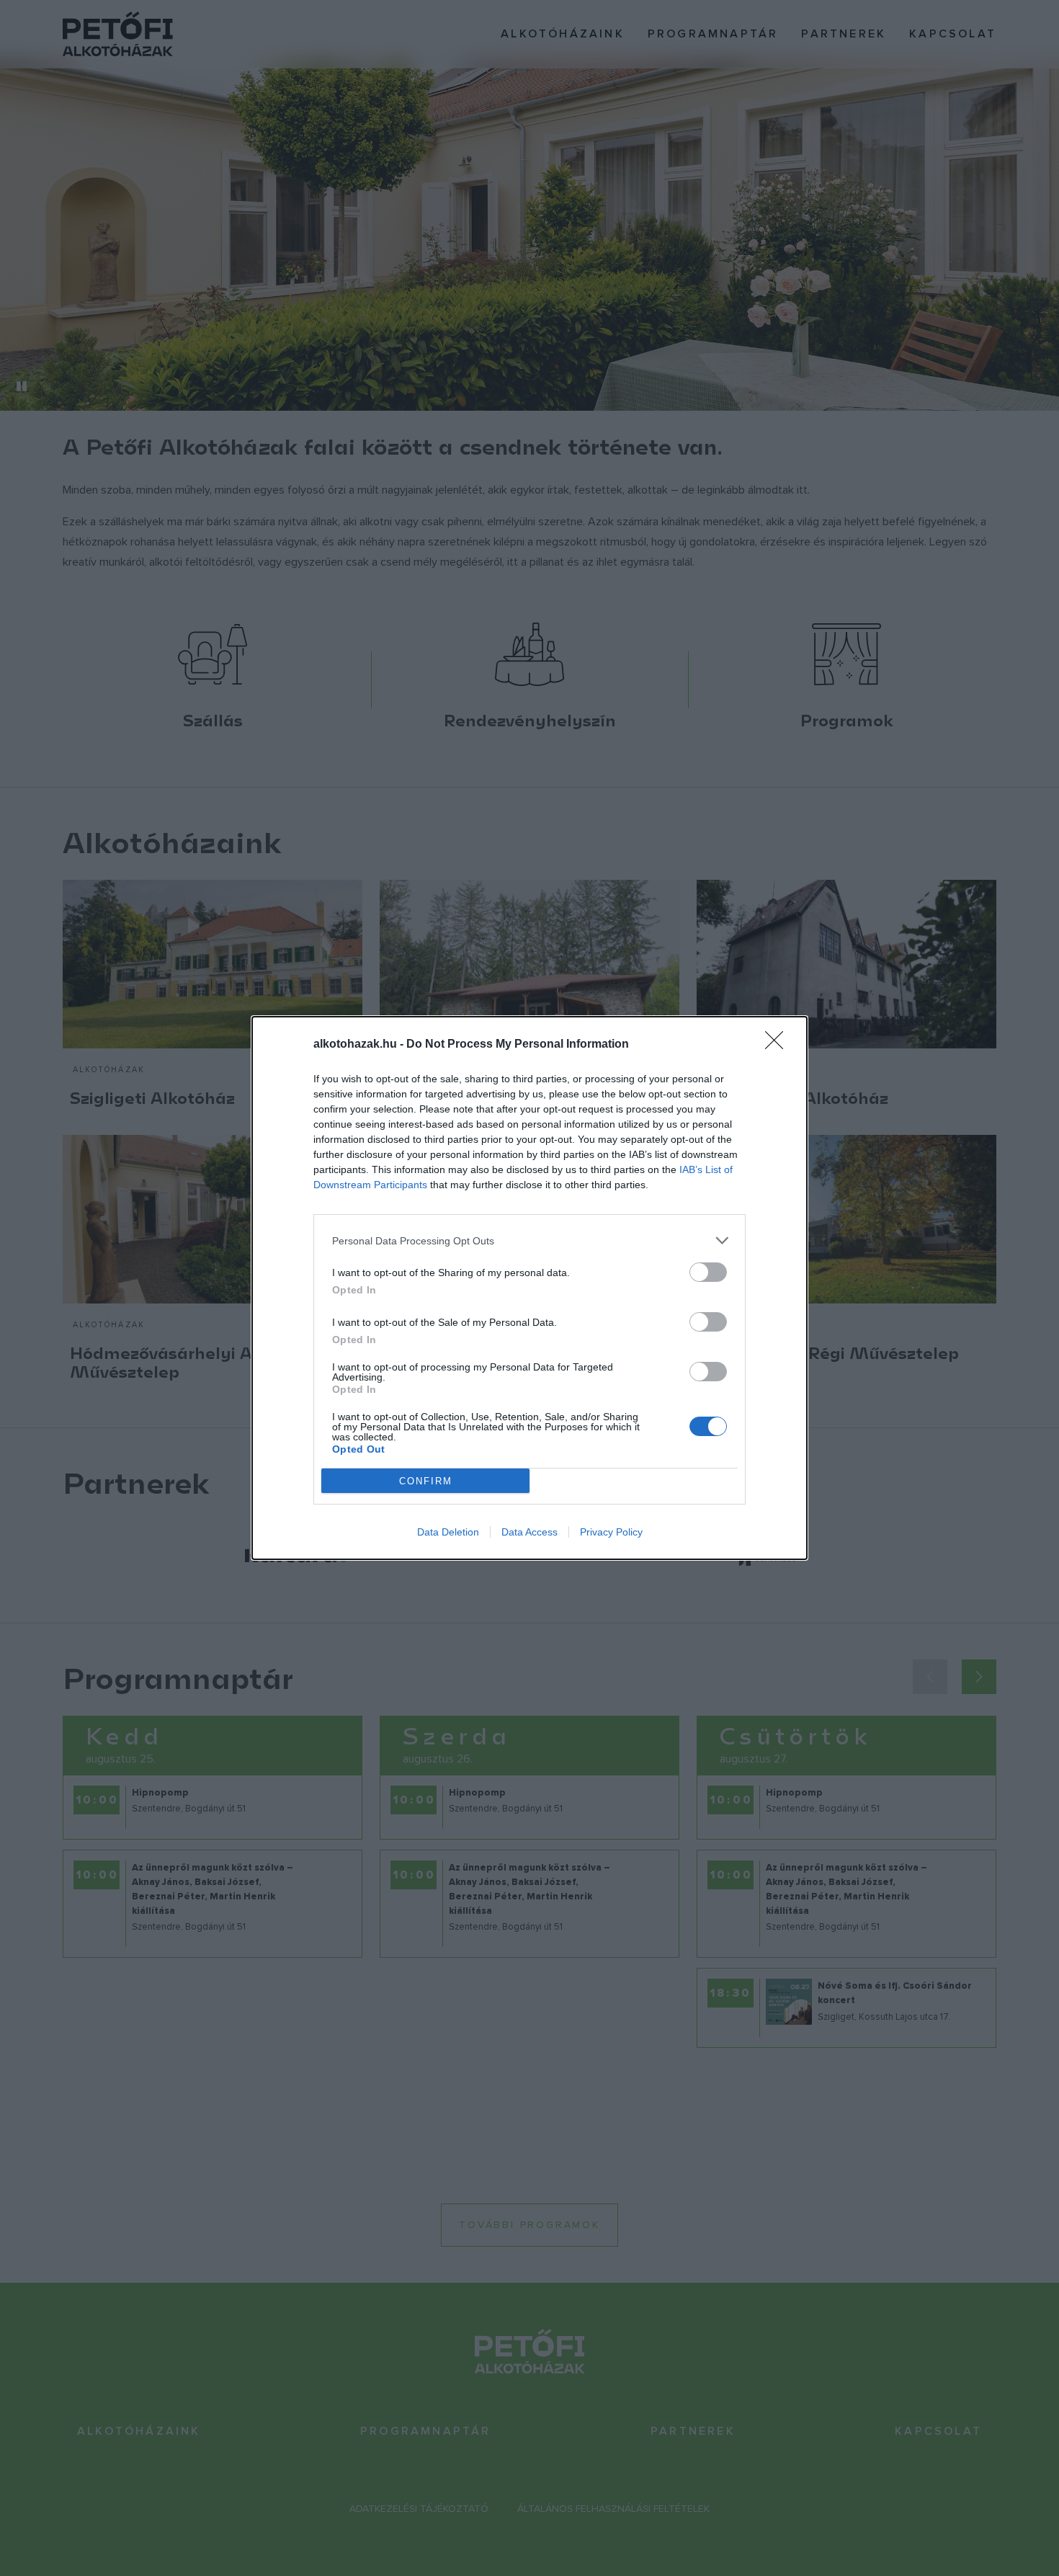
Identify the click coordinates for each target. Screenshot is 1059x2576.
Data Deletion (448, 1532)
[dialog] (529, 1288)
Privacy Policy (611, 1532)
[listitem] (529, 1240)
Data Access (529, 1532)
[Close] (779, 1045)
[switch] (708, 1272)
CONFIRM (426, 1481)
